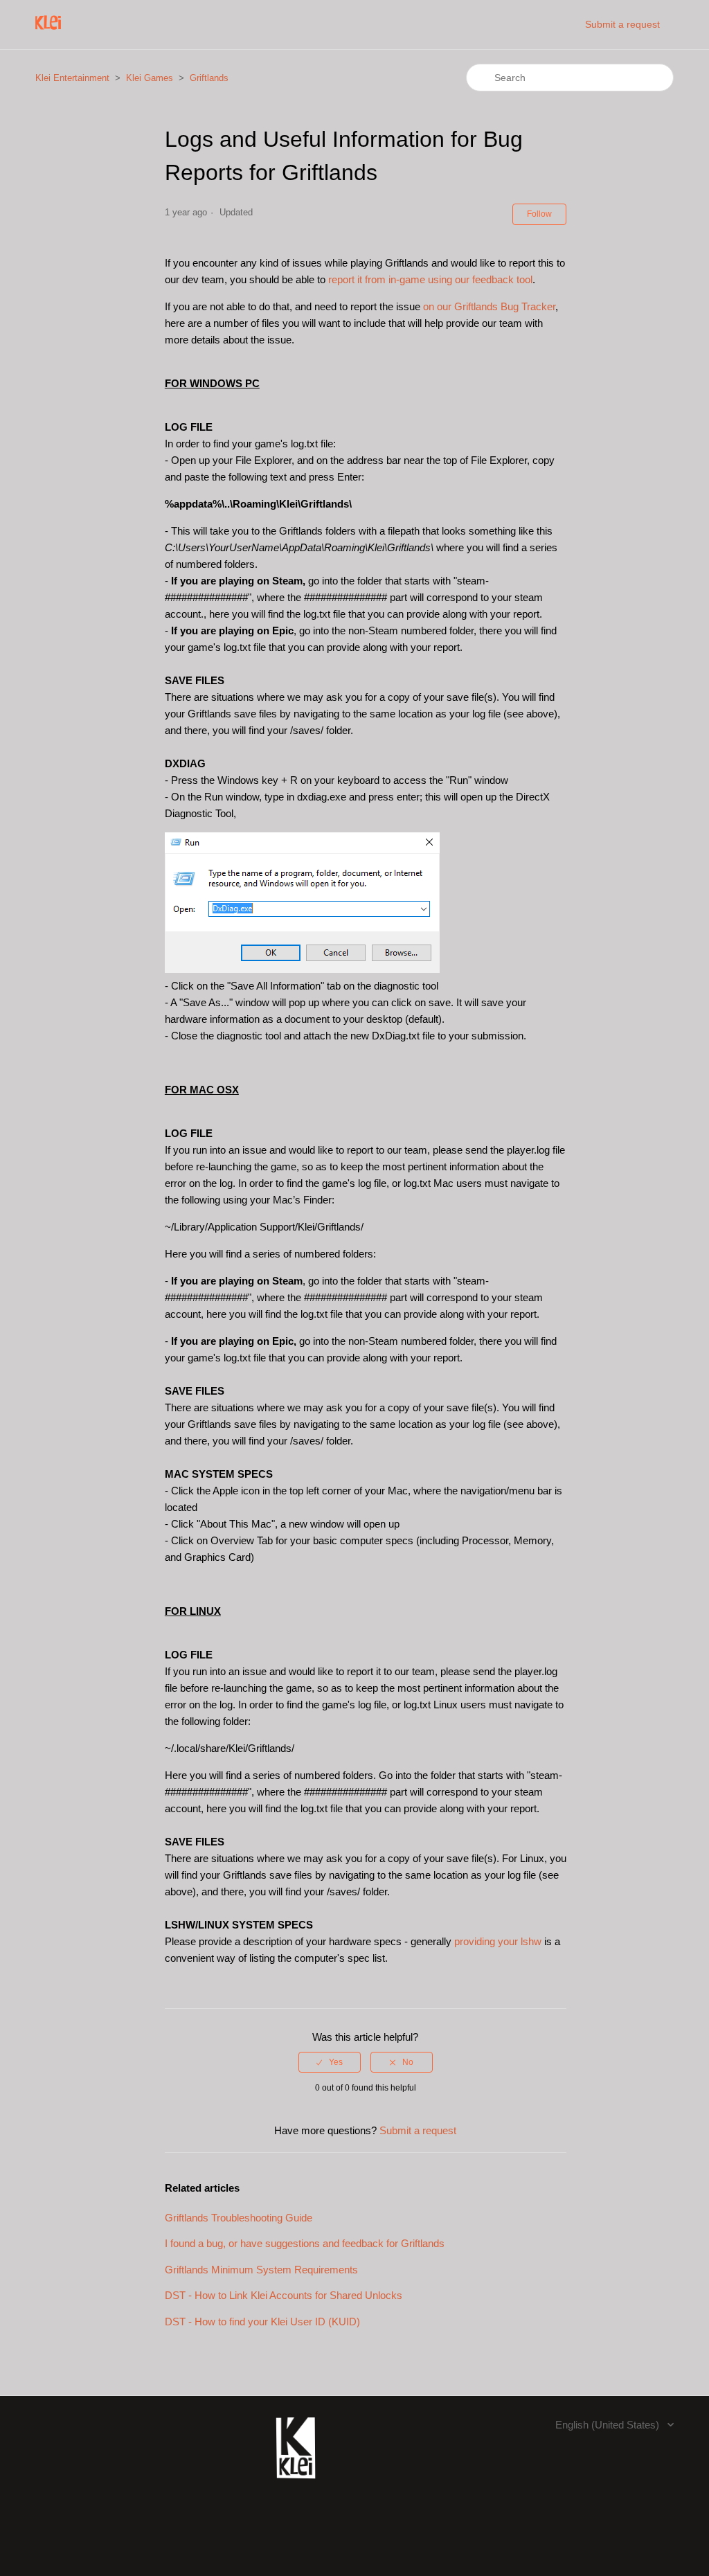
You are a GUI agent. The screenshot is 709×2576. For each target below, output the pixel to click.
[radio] (330, 2062)
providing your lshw (498, 1941)
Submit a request (622, 24)
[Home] (48, 32)
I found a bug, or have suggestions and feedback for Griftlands (305, 2243)
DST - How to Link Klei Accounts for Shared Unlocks (284, 2295)
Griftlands (209, 78)
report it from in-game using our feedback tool (430, 279)
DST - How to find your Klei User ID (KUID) (262, 2322)
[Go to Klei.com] (296, 2486)
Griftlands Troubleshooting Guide (239, 2218)
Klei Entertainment (72, 78)
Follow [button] (539, 214)
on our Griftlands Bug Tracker (489, 306)
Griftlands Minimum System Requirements (261, 2270)
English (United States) (609, 2425)
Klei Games (150, 78)
